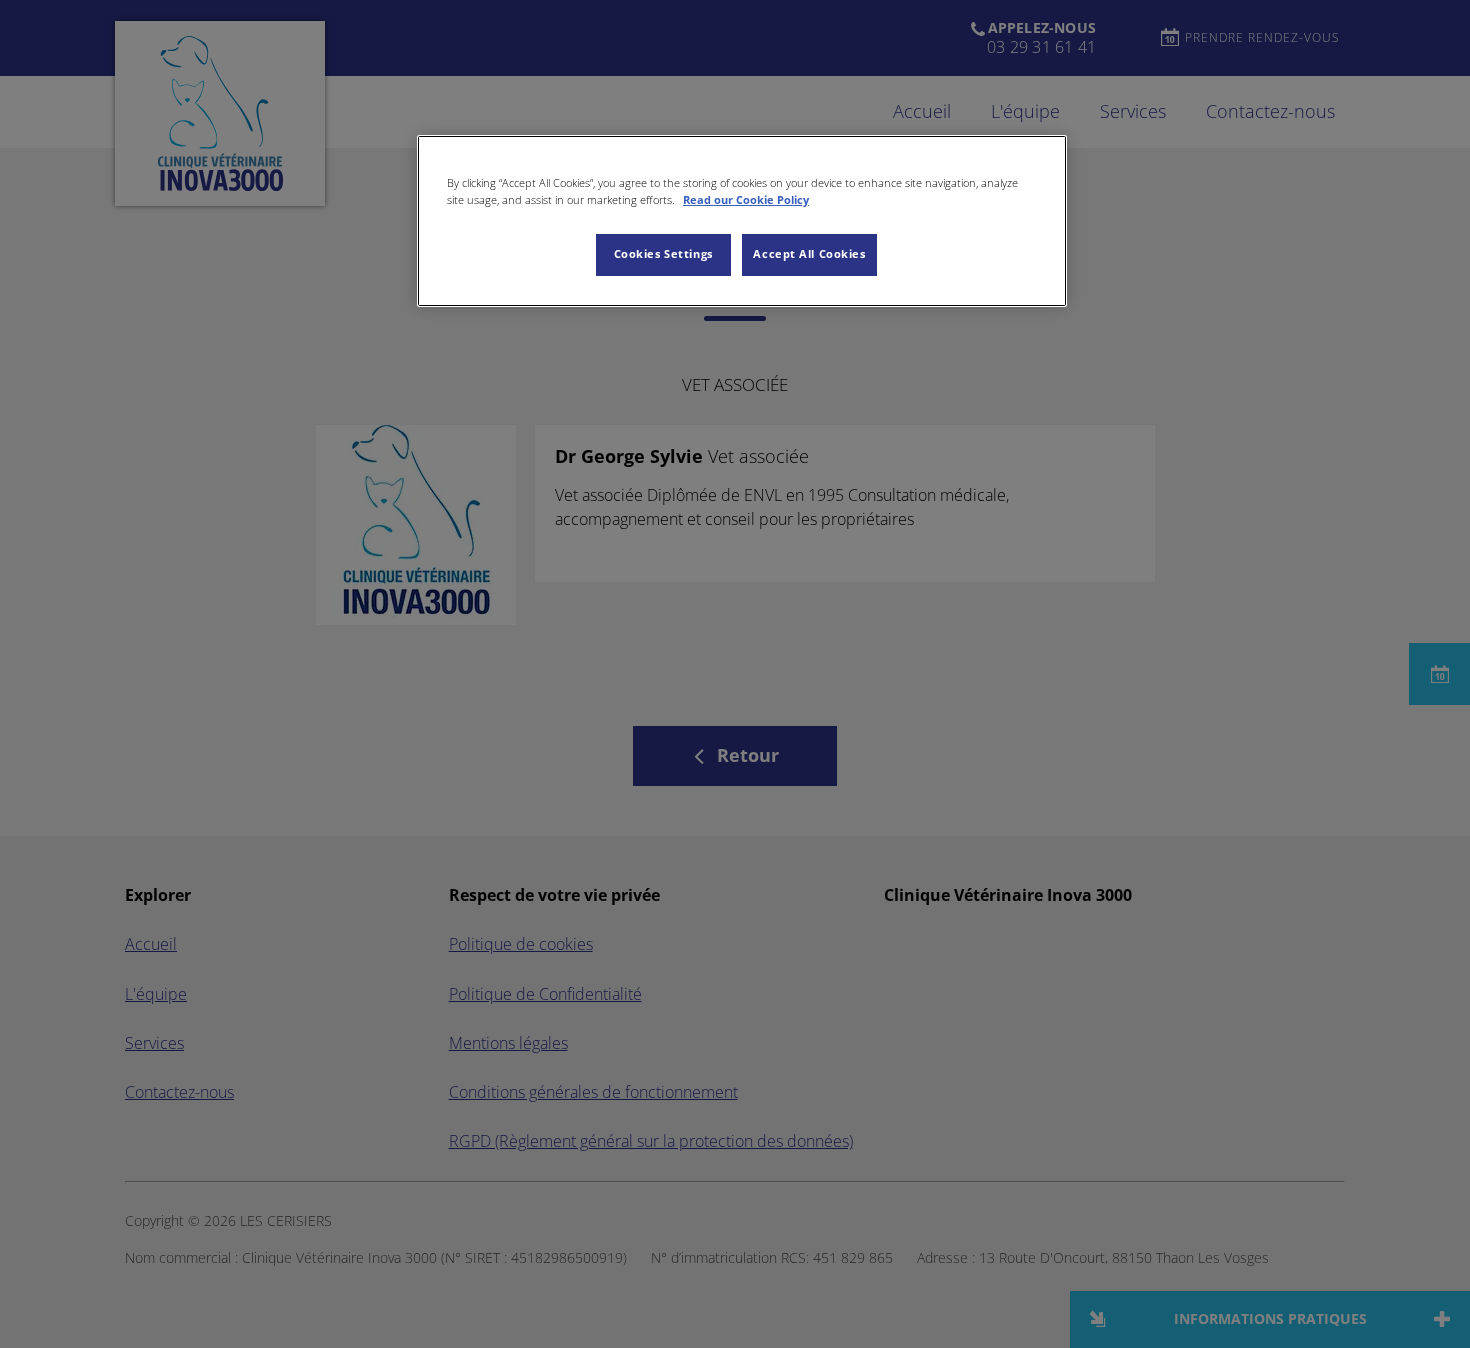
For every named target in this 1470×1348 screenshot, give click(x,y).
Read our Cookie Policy (746, 200)
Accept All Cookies (809, 254)
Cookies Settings (663, 254)
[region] (742, 221)
